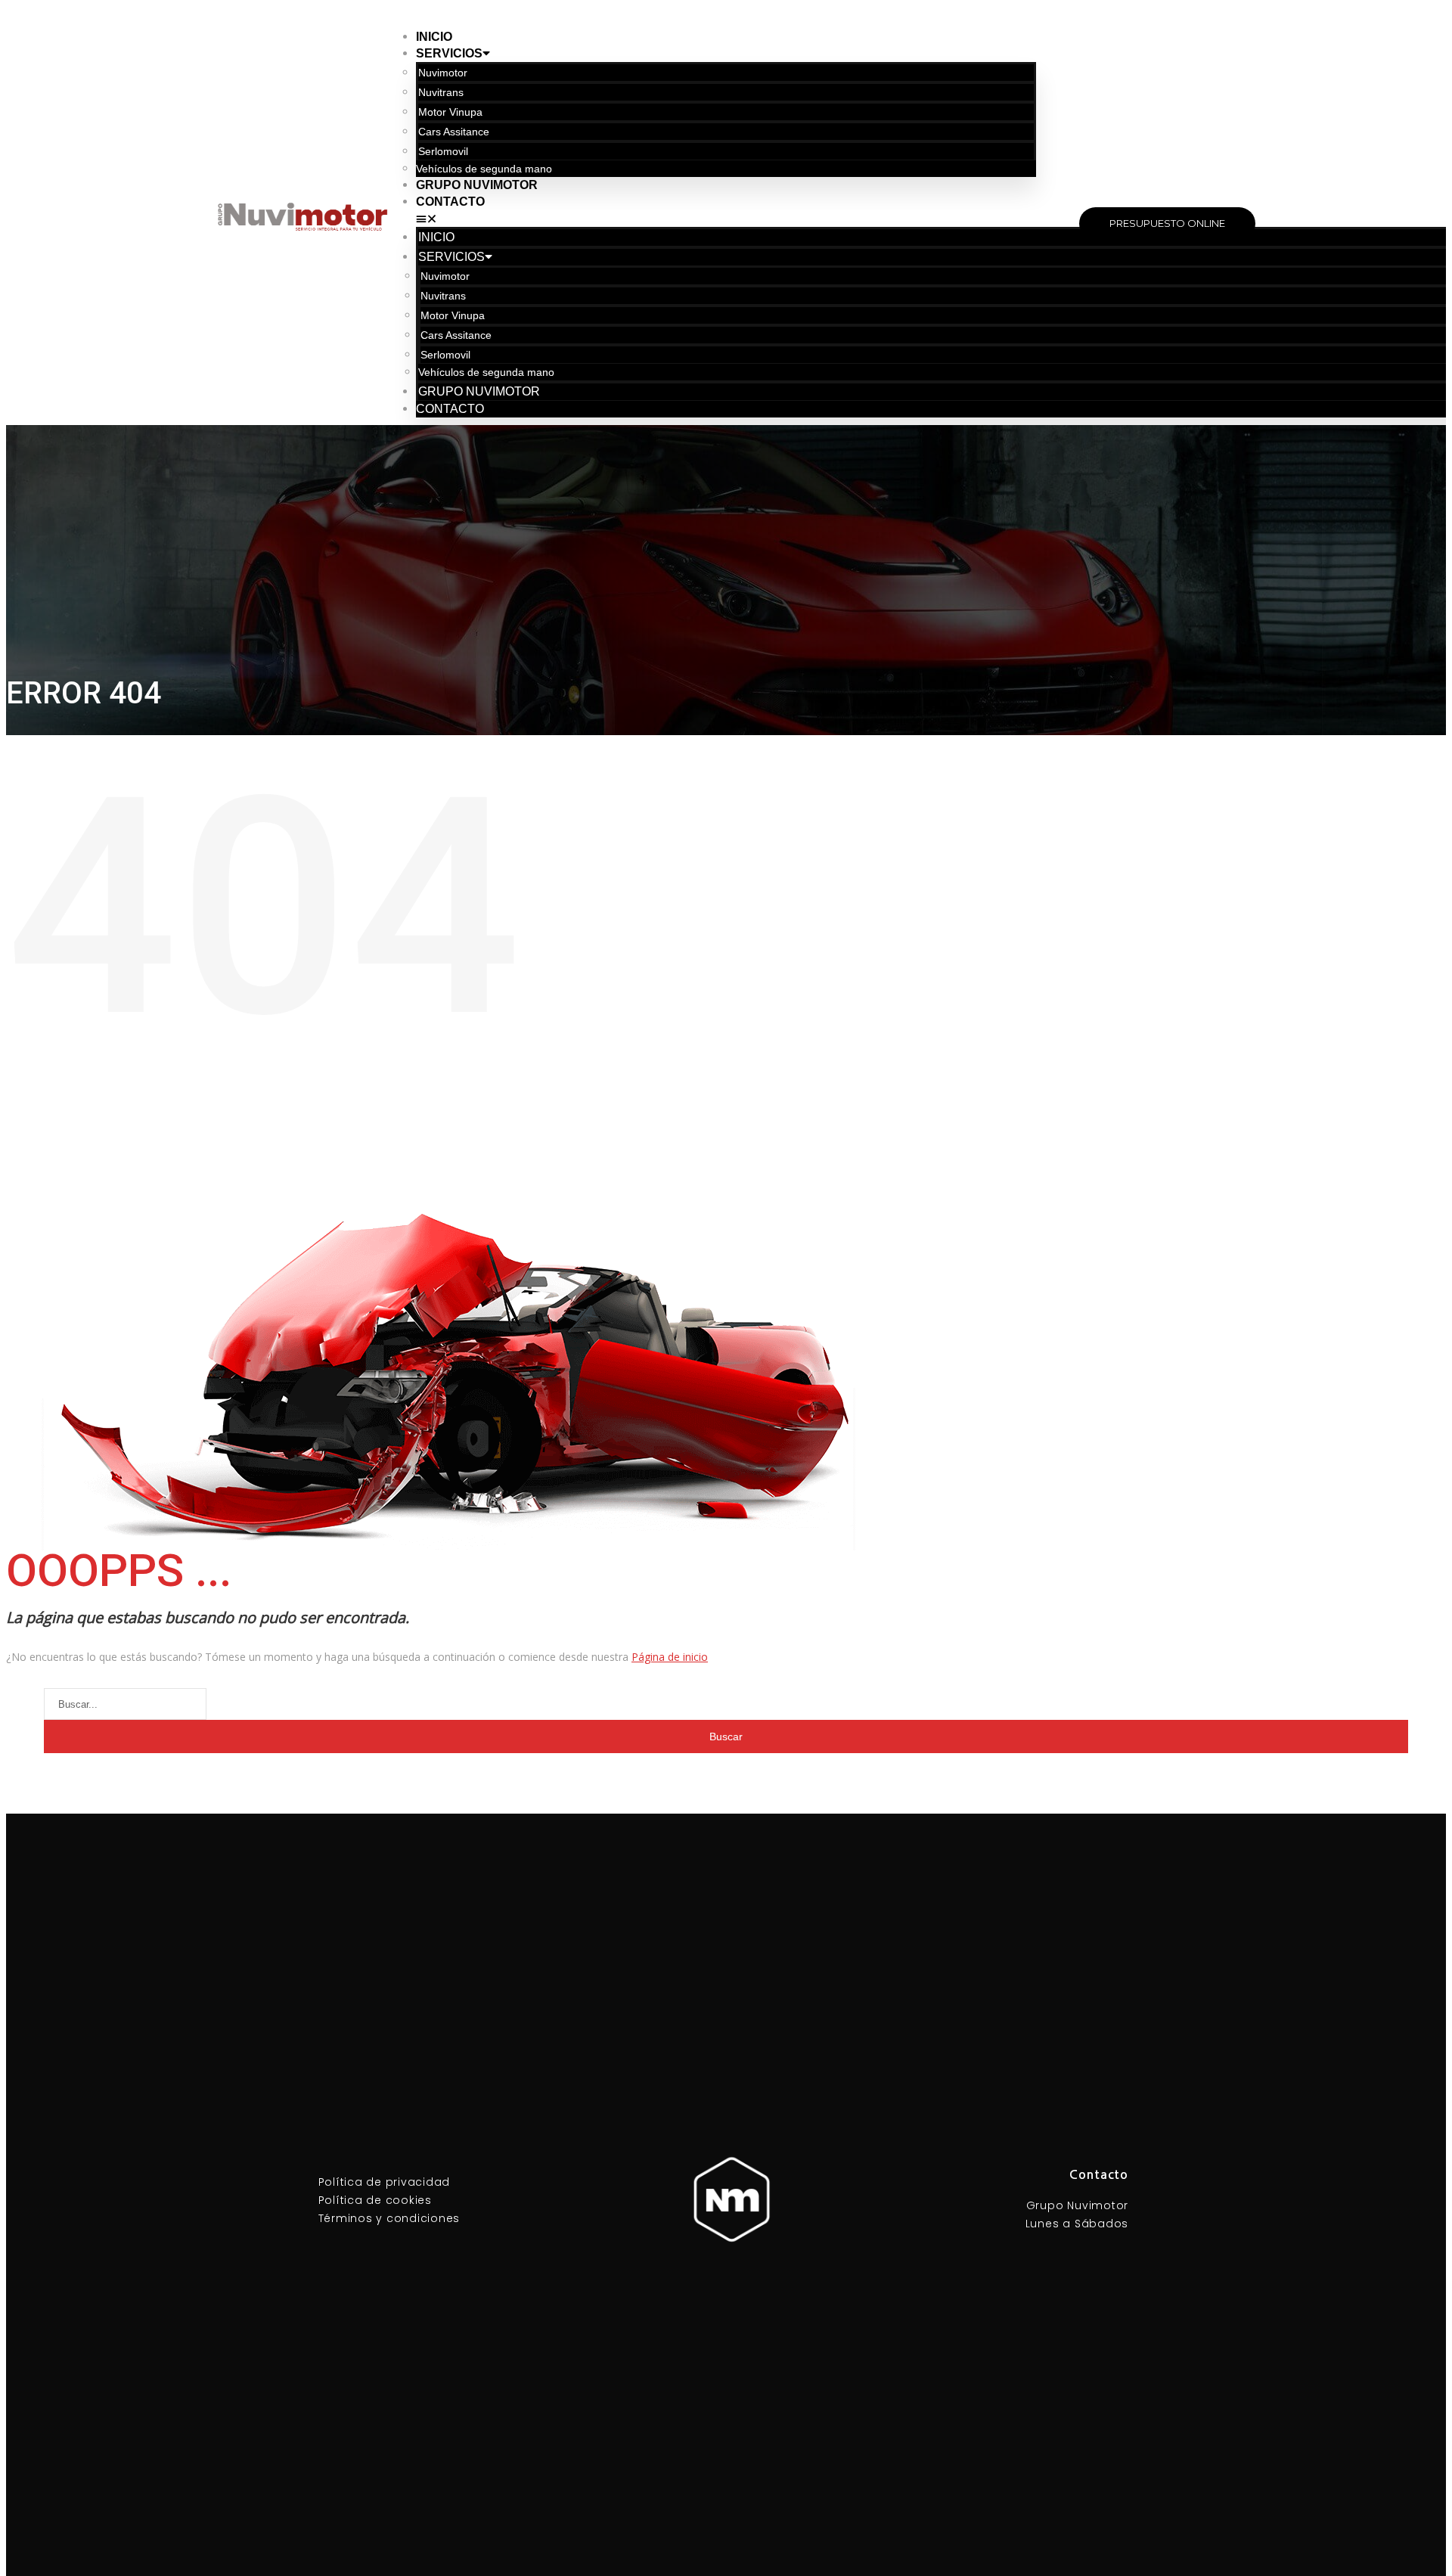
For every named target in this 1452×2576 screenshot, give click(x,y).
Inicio (434, 37)
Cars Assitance (454, 132)
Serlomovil (443, 151)
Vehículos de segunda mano (484, 169)
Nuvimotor (443, 73)
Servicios (449, 53)
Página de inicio (670, 1657)
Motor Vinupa (450, 112)
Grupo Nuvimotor (477, 185)
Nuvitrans (441, 92)
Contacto (450, 202)
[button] (726, 219)
